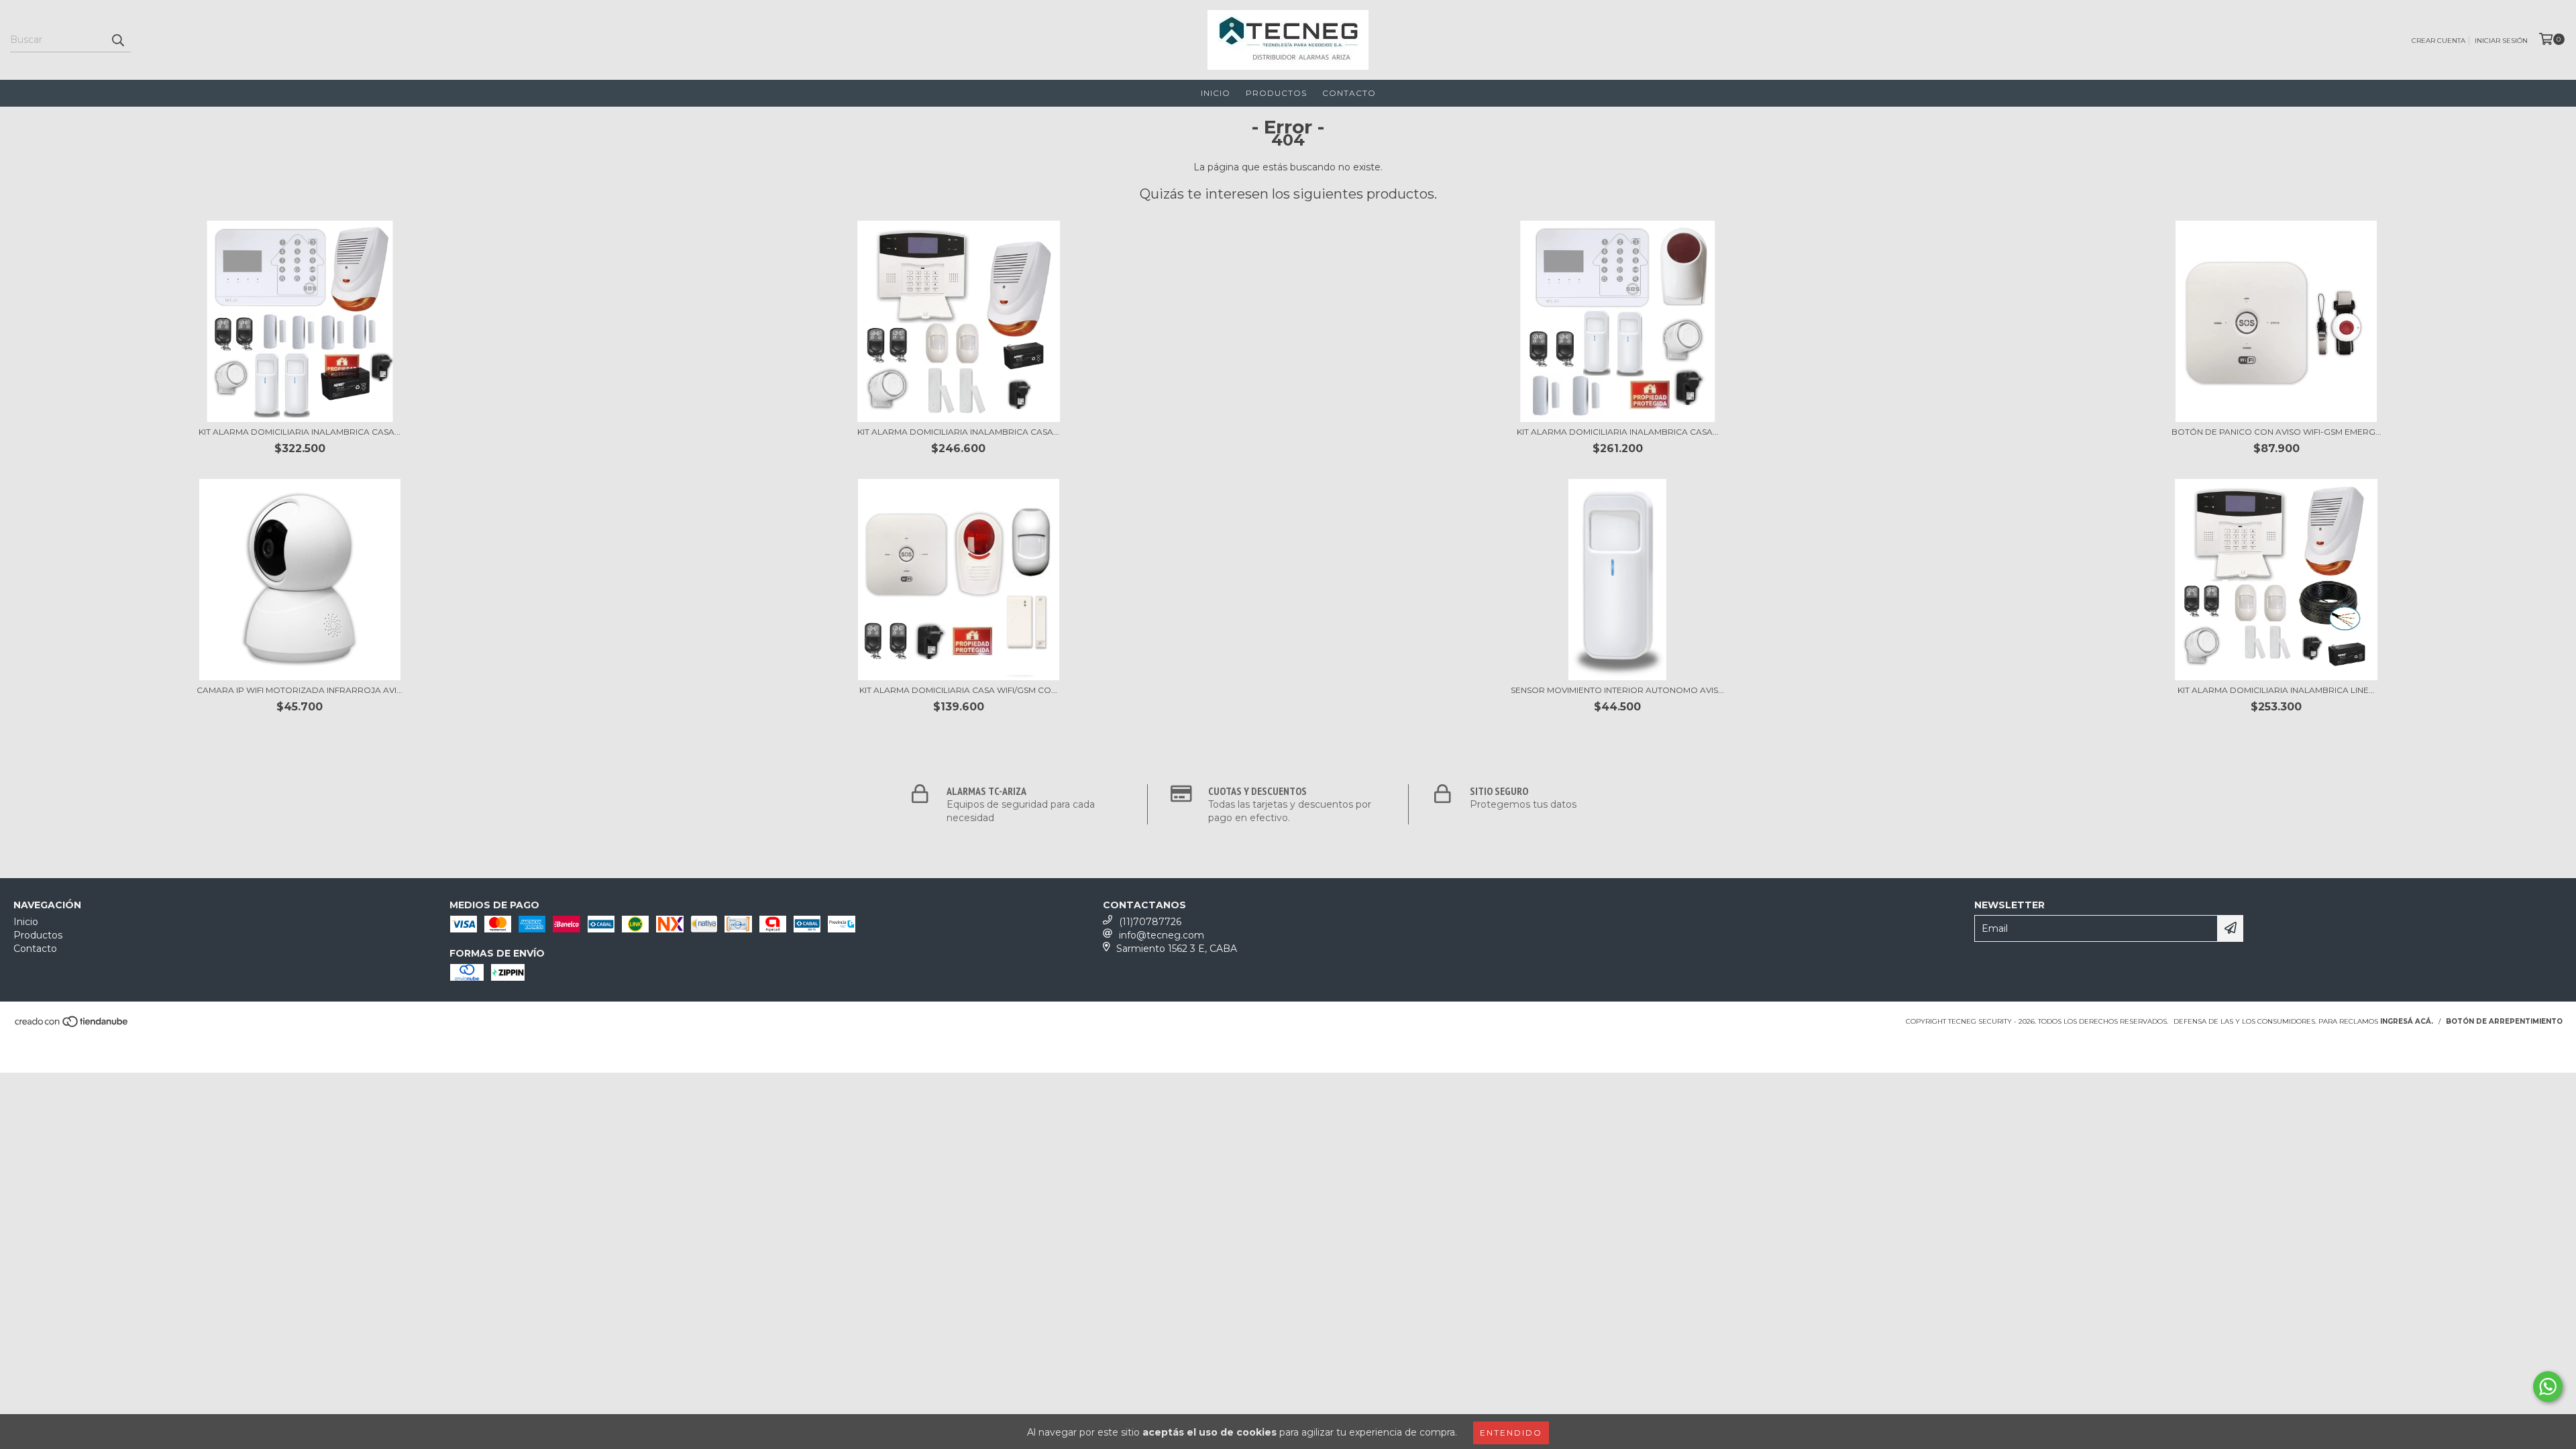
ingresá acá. (2407, 1021)
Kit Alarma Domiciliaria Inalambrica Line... (2276, 690)
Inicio (1216, 93)
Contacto (1349, 93)
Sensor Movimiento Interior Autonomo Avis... (1617, 690)
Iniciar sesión (2501, 41)
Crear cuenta (2438, 41)
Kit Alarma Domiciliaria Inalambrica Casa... (300, 432)
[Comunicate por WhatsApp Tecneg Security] (2548, 1387)
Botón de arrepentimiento (2504, 1021)
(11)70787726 (1150, 922)
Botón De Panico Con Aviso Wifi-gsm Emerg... (2276, 432)
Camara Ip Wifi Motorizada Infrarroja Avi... (300, 690)
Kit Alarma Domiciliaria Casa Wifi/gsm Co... (958, 690)
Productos (1276, 93)
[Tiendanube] (72, 1025)
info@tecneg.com (1162, 935)
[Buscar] (117, 40)
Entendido (1511, 1433)
